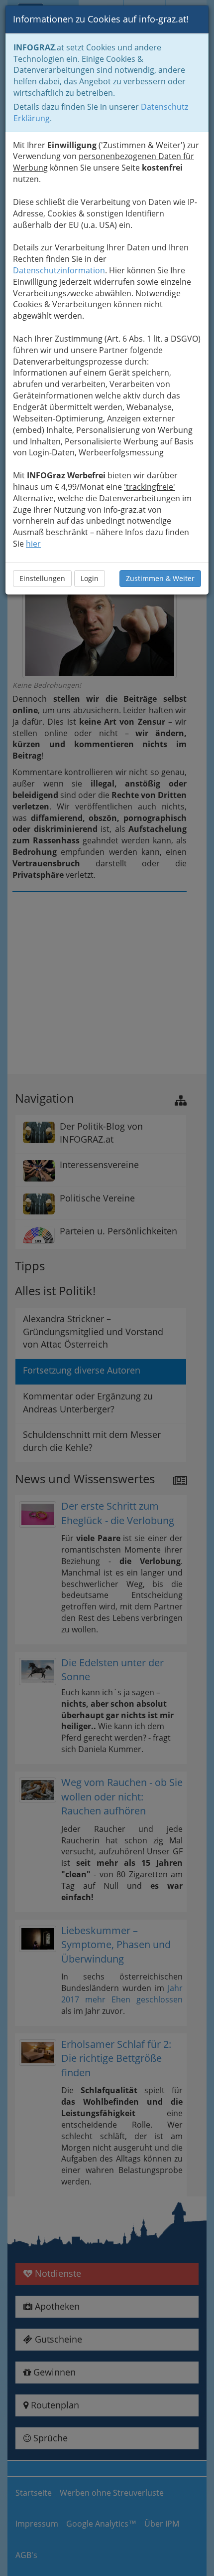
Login (90, 578)
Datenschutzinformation (59, 270)
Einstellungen (42, 578)
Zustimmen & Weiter (160, 578)
